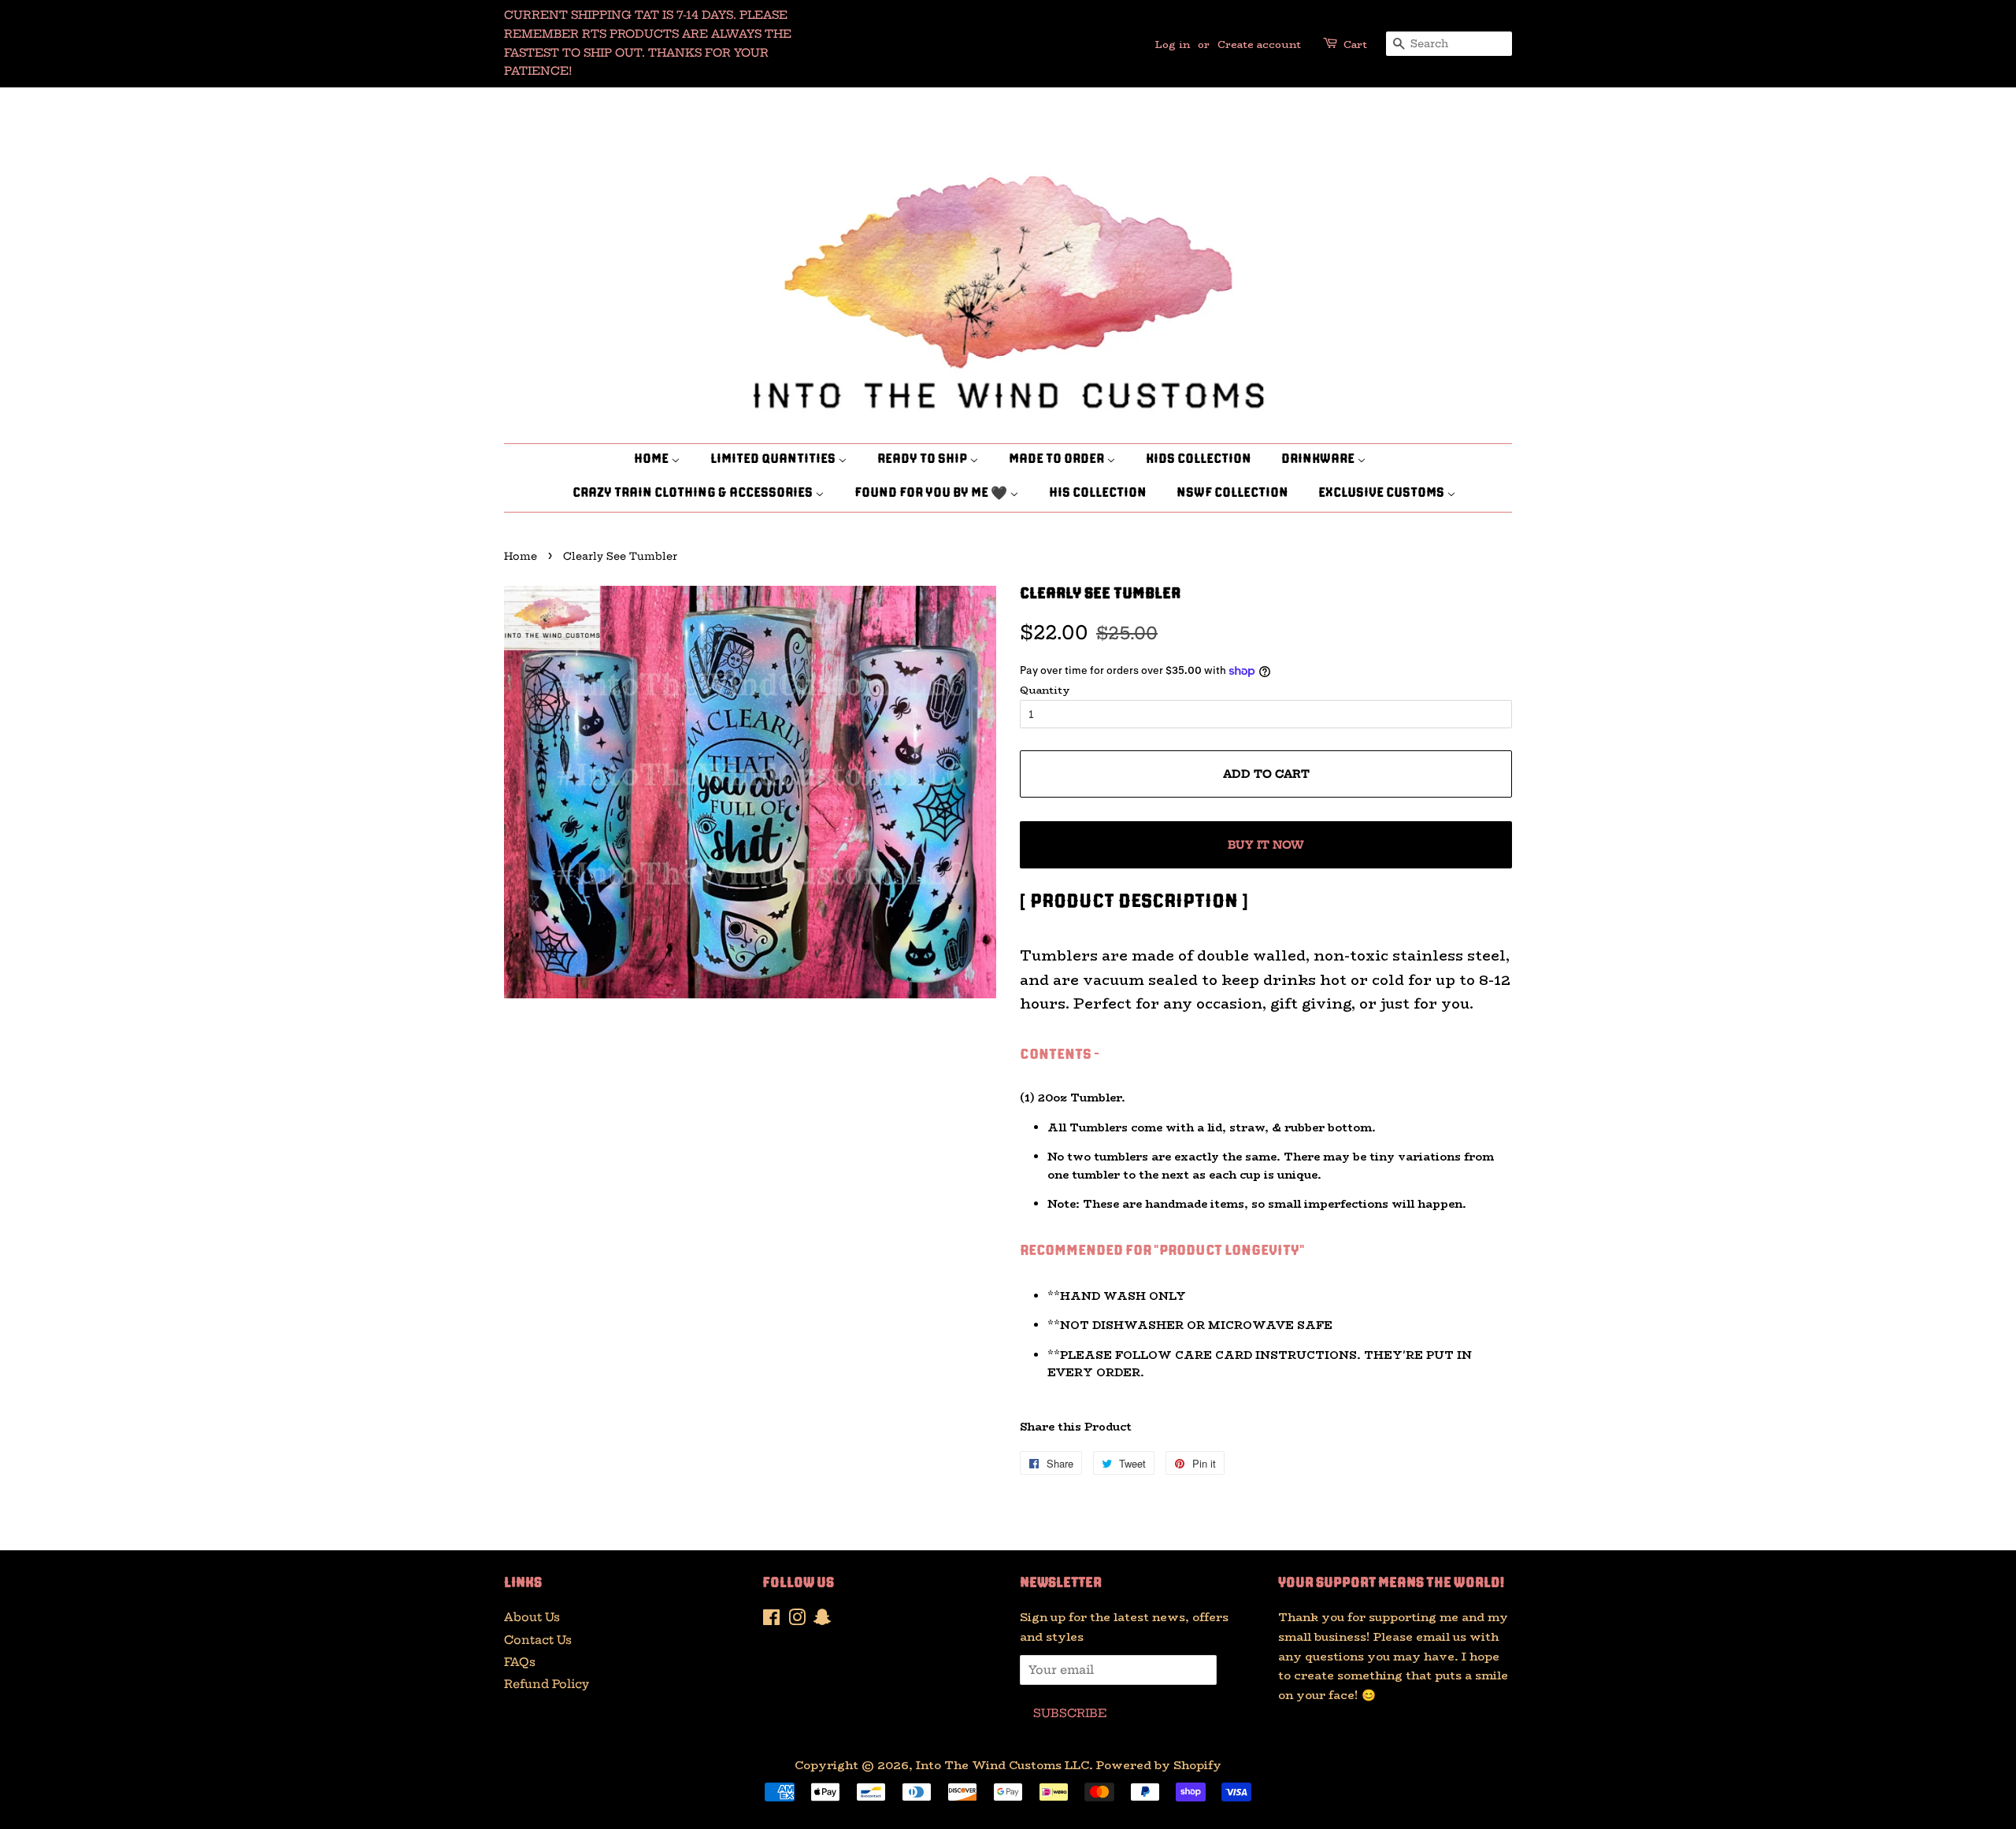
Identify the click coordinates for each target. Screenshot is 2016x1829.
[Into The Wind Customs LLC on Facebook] (771, 1620)
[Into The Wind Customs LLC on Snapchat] (822, 1620)
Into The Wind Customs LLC (1002, 1765)
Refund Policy (547, 1684)
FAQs (520, 1662)
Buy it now (1266, 845)
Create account (1259, 44)
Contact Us (538, 1640)
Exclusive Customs (1382, 494)
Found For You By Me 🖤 (932, 494)
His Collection (1098, 494)
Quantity (1045, 690)
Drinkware (1319, 460)
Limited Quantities (774, 460)
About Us (532, 1617)
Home (652, 460)
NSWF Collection (1232, 494)
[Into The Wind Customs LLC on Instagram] (797, 1620)
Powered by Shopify (1159, 1765)
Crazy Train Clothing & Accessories (694, 494)
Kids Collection (1199, 460)
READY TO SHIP (923, 460)
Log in (1173, 44)
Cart (1355, 44)
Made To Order (1058, 460)
